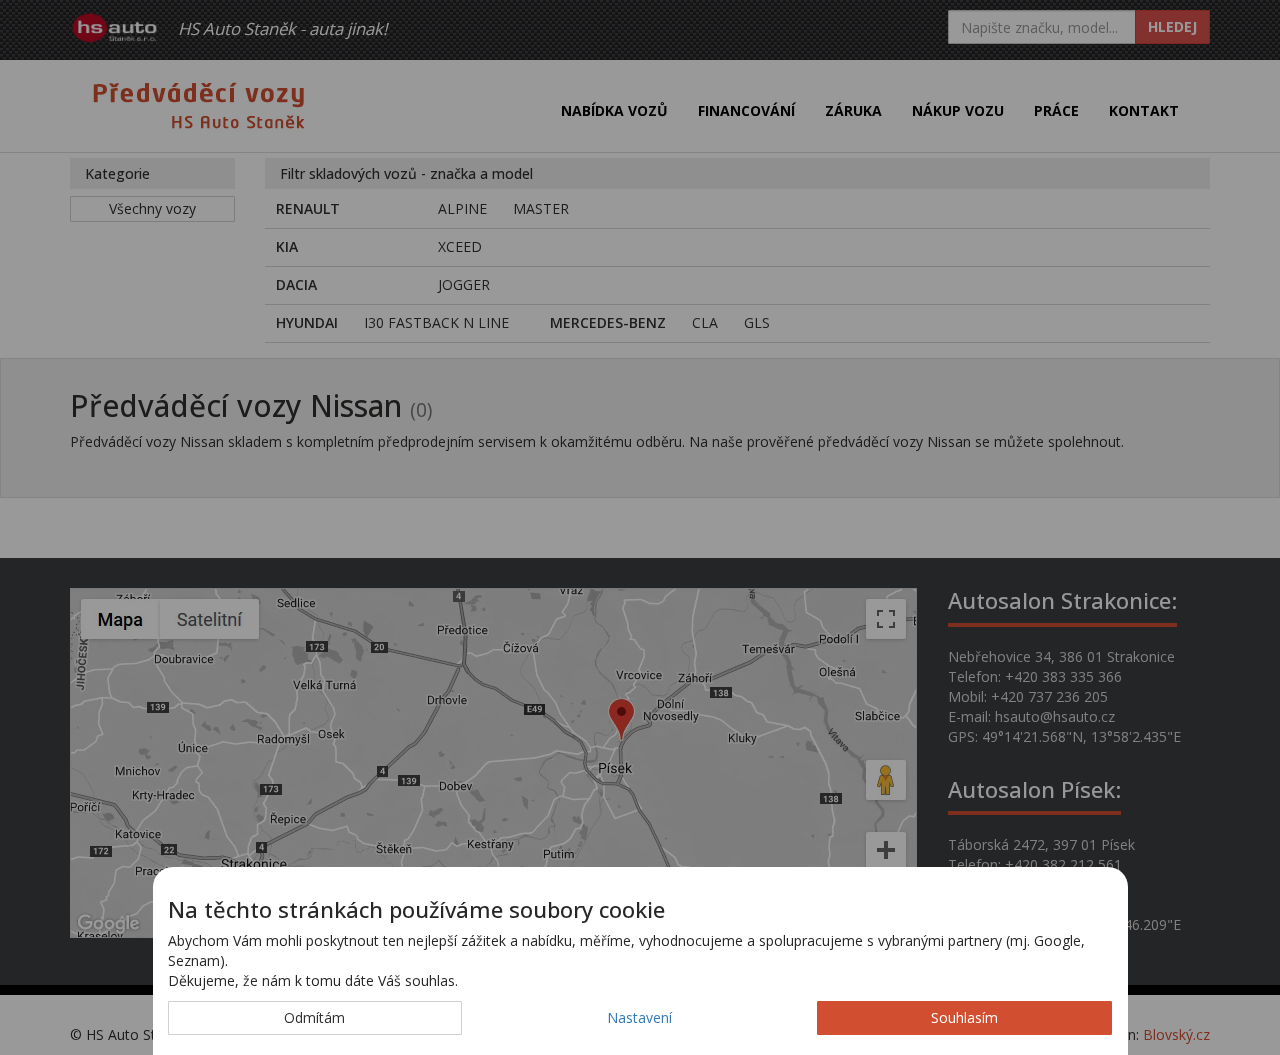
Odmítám (314, 1017)
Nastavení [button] (639, 1017)
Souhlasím (964, 1017)
